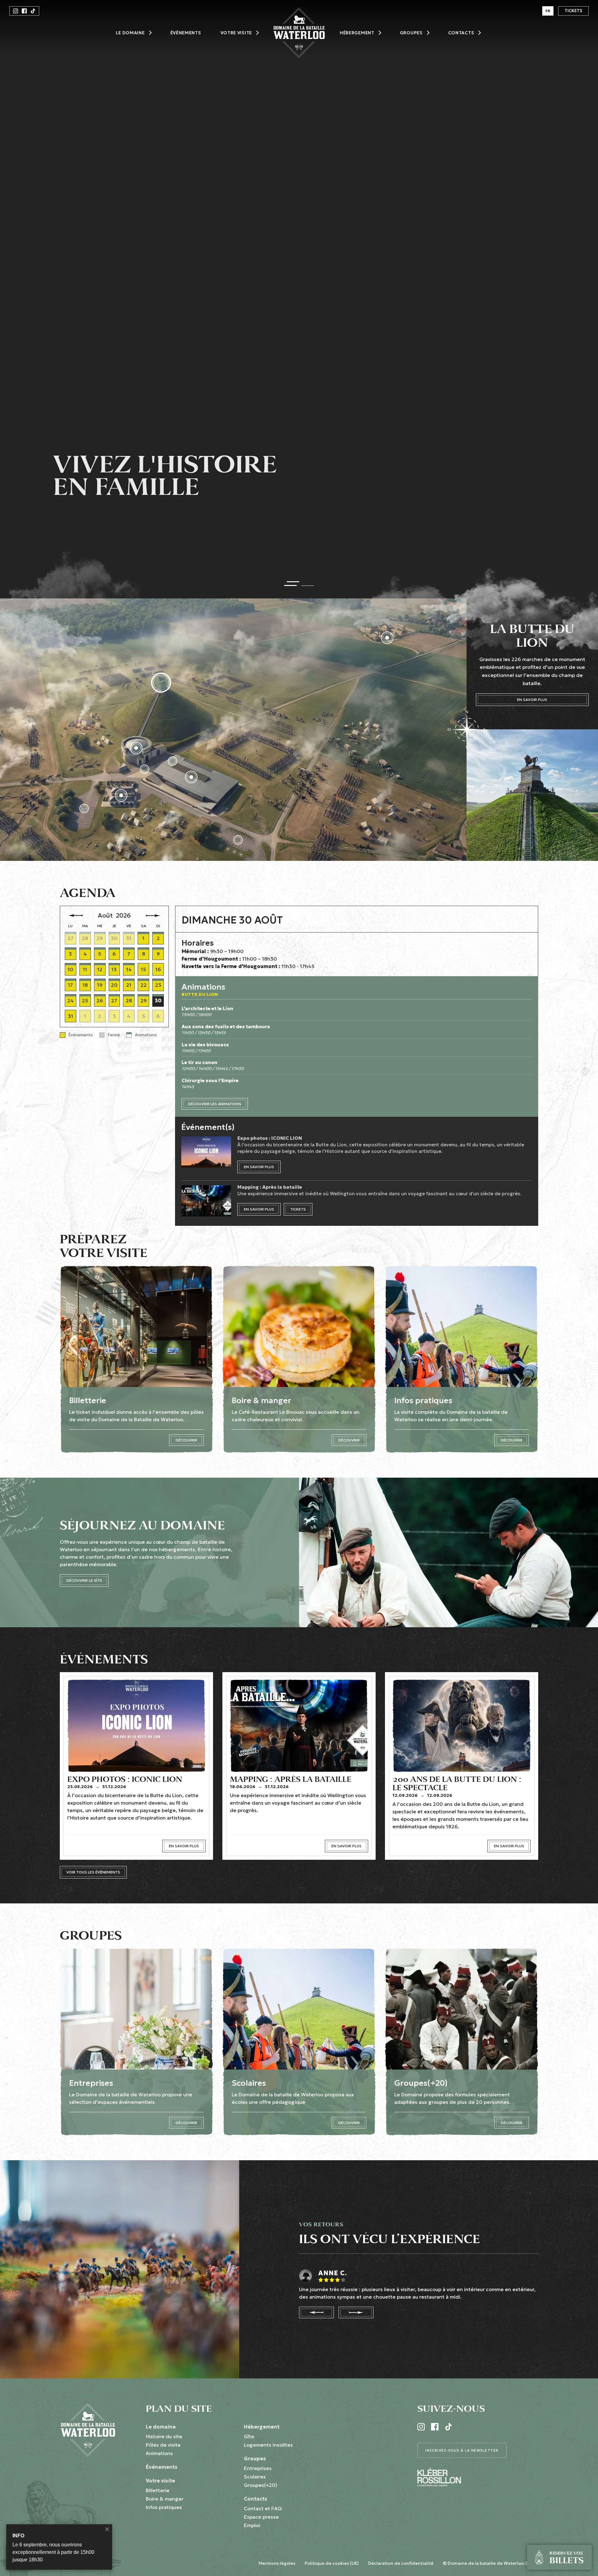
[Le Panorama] (136, 748)
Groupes (411, 33)
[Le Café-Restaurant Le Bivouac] (121, 795)
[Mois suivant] (153, 916)
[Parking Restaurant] (84, 808)
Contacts (461, 33)
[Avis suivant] (356, 2312)
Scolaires (255, 2477)
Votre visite (236, 33)
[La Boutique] (173, 761)
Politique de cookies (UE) (332, 2563)
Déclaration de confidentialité (401, 2563)
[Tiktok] (33, 11)
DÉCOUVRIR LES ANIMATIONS (215, 1104)
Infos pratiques (164, 2507)
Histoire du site (164, 2436)
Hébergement (357, 33)
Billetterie (158, 2490)
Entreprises (258, 2468)
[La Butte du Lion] (161, 683)
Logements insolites (268, 2445)
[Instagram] (16, 11)
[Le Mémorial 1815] (191, 777)
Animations (159, 2453)
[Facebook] (24, 11)
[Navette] (145, 769)
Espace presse (261, 2517)
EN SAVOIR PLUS (532, 700)
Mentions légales (277, 2563)
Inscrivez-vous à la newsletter (462, 2450)
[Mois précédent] (76, 916)
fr (548, 11)
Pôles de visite (163, 2445)
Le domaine (130, 33)
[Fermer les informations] (107, 2529)
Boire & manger (165, 2499)
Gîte (249, 2436)
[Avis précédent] (316, 2312)
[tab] (291, 583)
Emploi (252, 2525)
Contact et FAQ (263, 2508)
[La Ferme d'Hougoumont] (387, 638)
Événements (186, 33)
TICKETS (298, 1209)
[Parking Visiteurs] (238, 840)
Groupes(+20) (261, 2485)
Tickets (573, 11)
